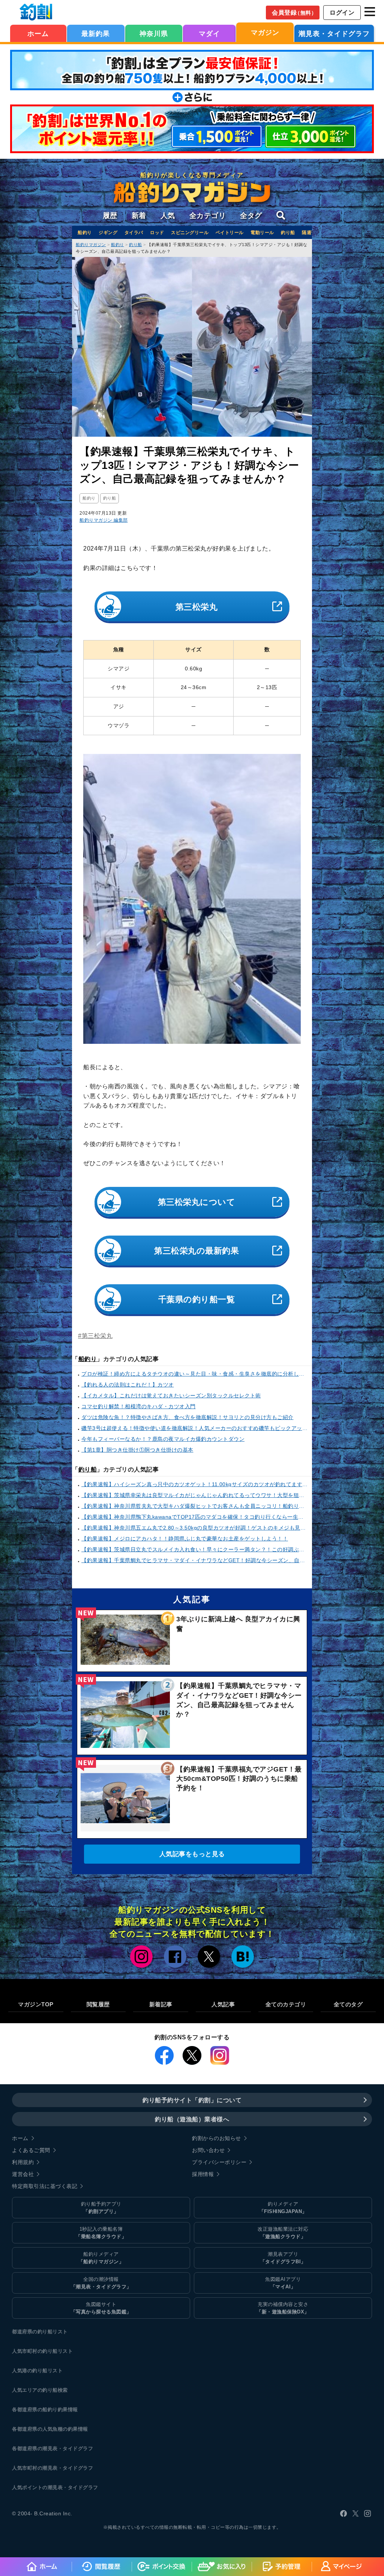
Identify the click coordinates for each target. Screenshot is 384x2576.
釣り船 (288, 233)
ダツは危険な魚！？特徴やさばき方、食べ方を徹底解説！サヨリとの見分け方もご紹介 (187, 1417)
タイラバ (134, 233)
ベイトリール (230, 233)
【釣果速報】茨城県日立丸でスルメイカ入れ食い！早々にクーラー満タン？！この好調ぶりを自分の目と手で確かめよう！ (195, 1549)
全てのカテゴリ (286, 2004)
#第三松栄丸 (95, 1336)
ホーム (38, 34)
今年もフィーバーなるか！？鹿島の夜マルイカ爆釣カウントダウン (163, 1439)
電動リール (262, 233)
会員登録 (294, 13)
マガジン (265, 33)
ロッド (157, 233)
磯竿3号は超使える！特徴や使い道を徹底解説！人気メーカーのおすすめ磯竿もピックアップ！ (195, 1428)
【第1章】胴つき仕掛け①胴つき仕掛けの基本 (137, 1450)
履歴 (110, 216)
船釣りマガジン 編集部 (104, 520)
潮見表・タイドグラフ (334, 34)
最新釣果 (96, 34)
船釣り (85, 233)
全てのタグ (348, 2004)
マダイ (209, 34)
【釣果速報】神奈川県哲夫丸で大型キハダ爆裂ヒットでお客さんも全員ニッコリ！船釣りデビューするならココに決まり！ (195, 1506)
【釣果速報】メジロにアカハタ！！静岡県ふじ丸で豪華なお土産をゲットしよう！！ (185, 1539)
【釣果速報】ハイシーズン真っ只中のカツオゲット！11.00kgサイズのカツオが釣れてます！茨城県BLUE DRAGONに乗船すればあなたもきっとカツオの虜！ (195, 1484)
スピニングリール (190, 233)
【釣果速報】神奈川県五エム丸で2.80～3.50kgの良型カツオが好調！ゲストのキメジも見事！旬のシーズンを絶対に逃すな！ (195, 1528)
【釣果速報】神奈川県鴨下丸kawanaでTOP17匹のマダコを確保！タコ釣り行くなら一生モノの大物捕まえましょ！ (195, 1517)
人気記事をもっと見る (192, 1854)
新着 (139, 216)
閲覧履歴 (98, 2004)
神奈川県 (154, 34)
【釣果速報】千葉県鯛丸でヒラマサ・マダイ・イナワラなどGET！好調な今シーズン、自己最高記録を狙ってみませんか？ (195, 1560)
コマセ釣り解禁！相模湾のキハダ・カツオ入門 (139, 1406)
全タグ (251, 216)
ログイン (342, 13)
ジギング (108, 233)
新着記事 (161, 2004)
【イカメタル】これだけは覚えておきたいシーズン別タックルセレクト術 (171, 1395)
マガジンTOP (36, 2004)
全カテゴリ (208, 216)
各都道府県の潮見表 (35, 2448)
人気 (168, 216)
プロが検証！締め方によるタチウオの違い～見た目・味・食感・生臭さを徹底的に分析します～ (195, 1374)
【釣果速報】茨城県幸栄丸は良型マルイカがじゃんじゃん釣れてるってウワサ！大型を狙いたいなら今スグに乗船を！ (195, 1495)
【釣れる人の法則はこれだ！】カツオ (128, 1385)
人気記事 (223, 2004)
